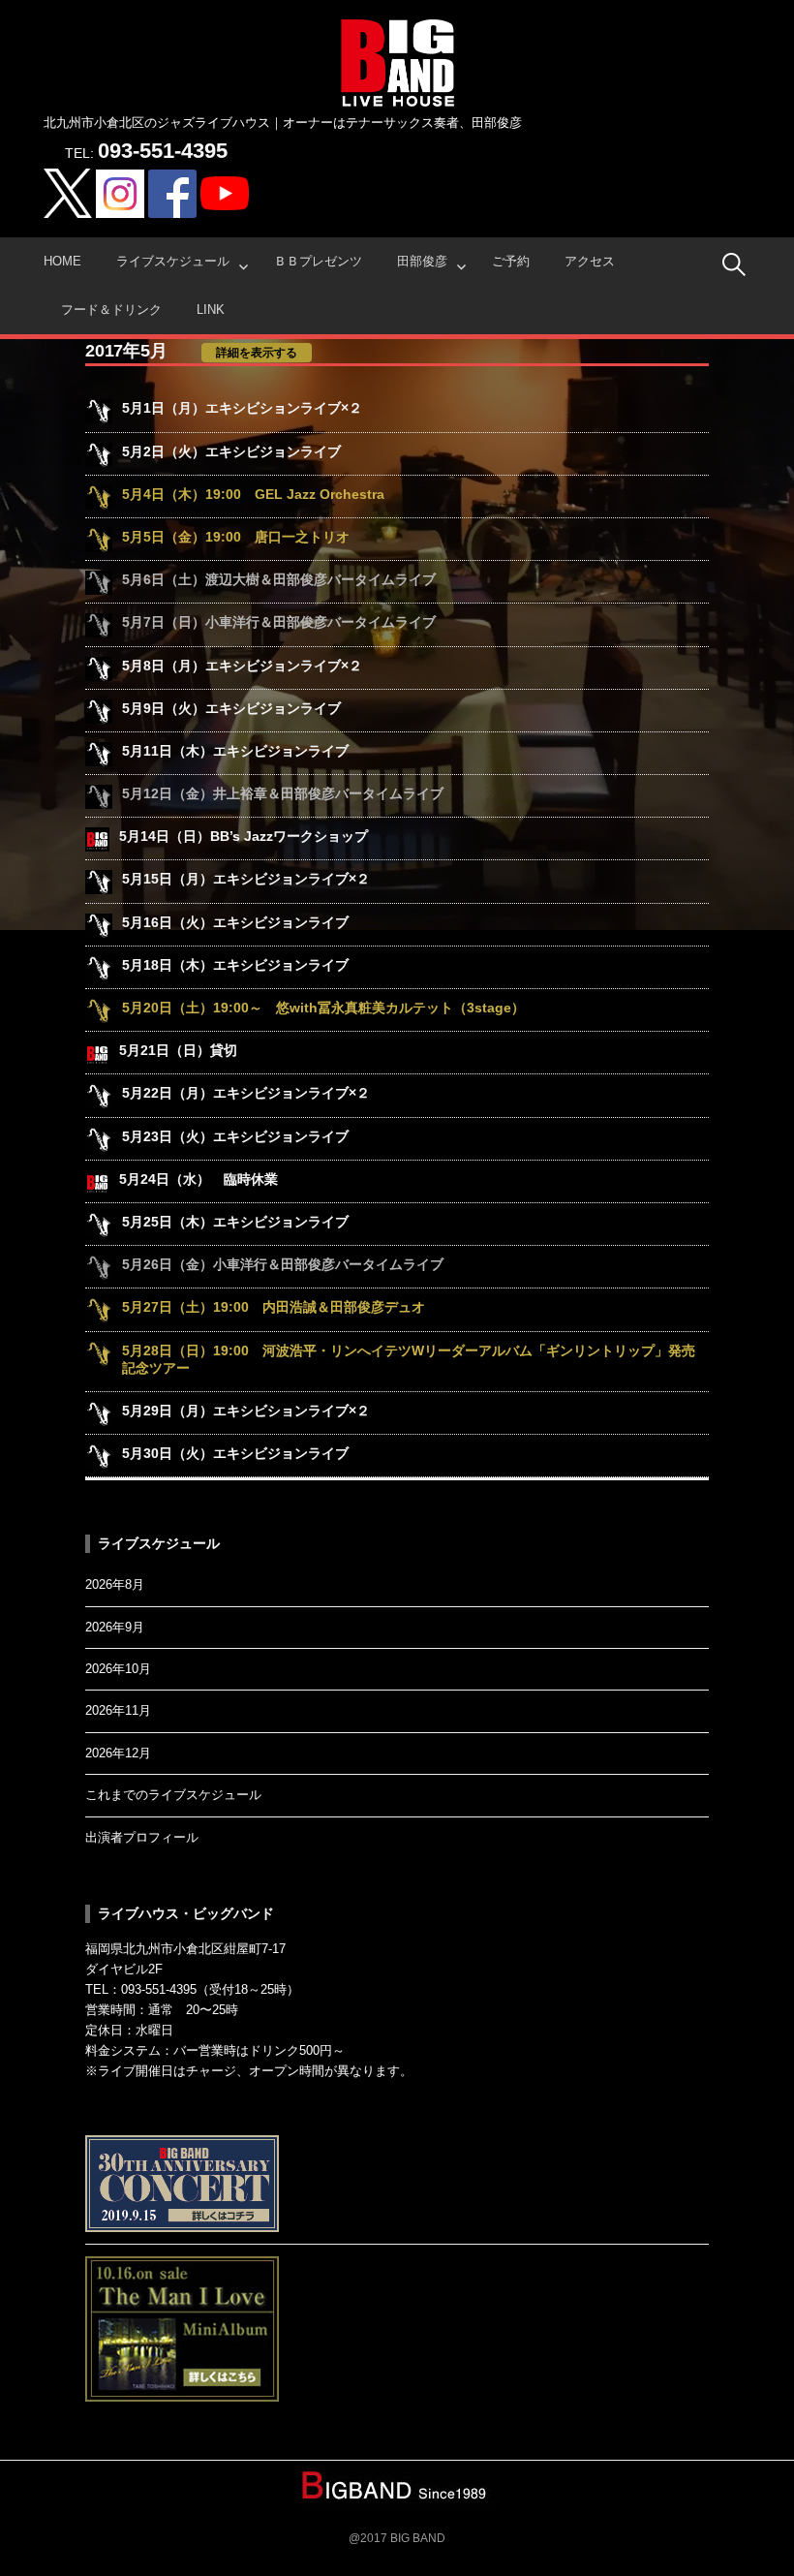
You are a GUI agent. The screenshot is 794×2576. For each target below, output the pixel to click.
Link (211, 310)
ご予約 (511, 261)
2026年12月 (118, 1753)
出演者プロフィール (142, 1837)
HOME (62, 261)
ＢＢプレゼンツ (318, 261)
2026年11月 (118, 1710)
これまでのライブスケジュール (173, 1795)
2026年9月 (115, 1627)
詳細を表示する (257, 353)
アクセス (590, 261)
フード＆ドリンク (111, 310)
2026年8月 (115, 1584)
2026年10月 (118, 1669)
